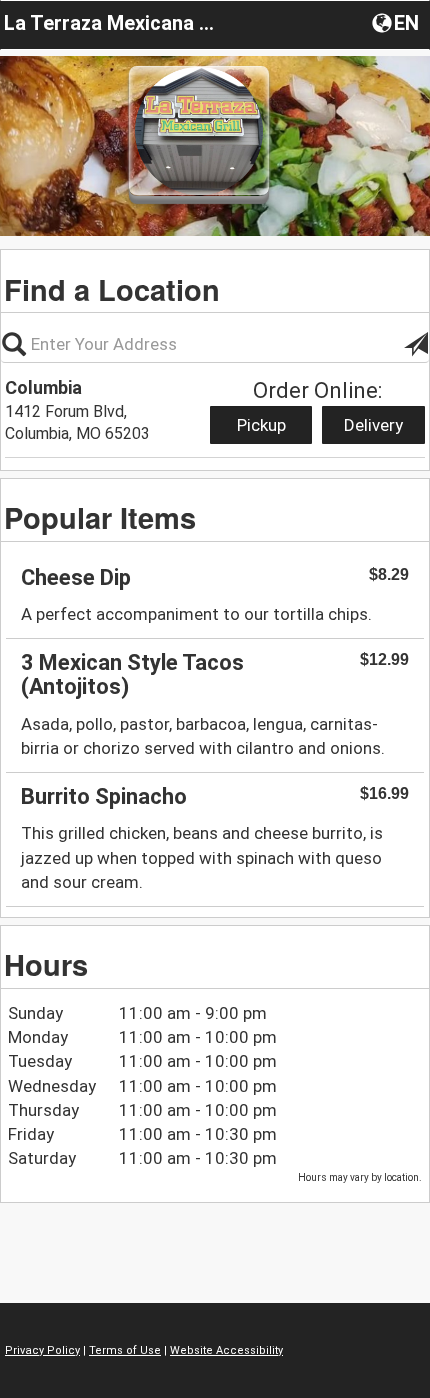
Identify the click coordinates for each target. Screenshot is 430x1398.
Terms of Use (125, 1350)
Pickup (261, 425)
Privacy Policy (42, 1350)
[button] (397, 22)
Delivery (373, 425)
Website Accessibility (226, 1350)
